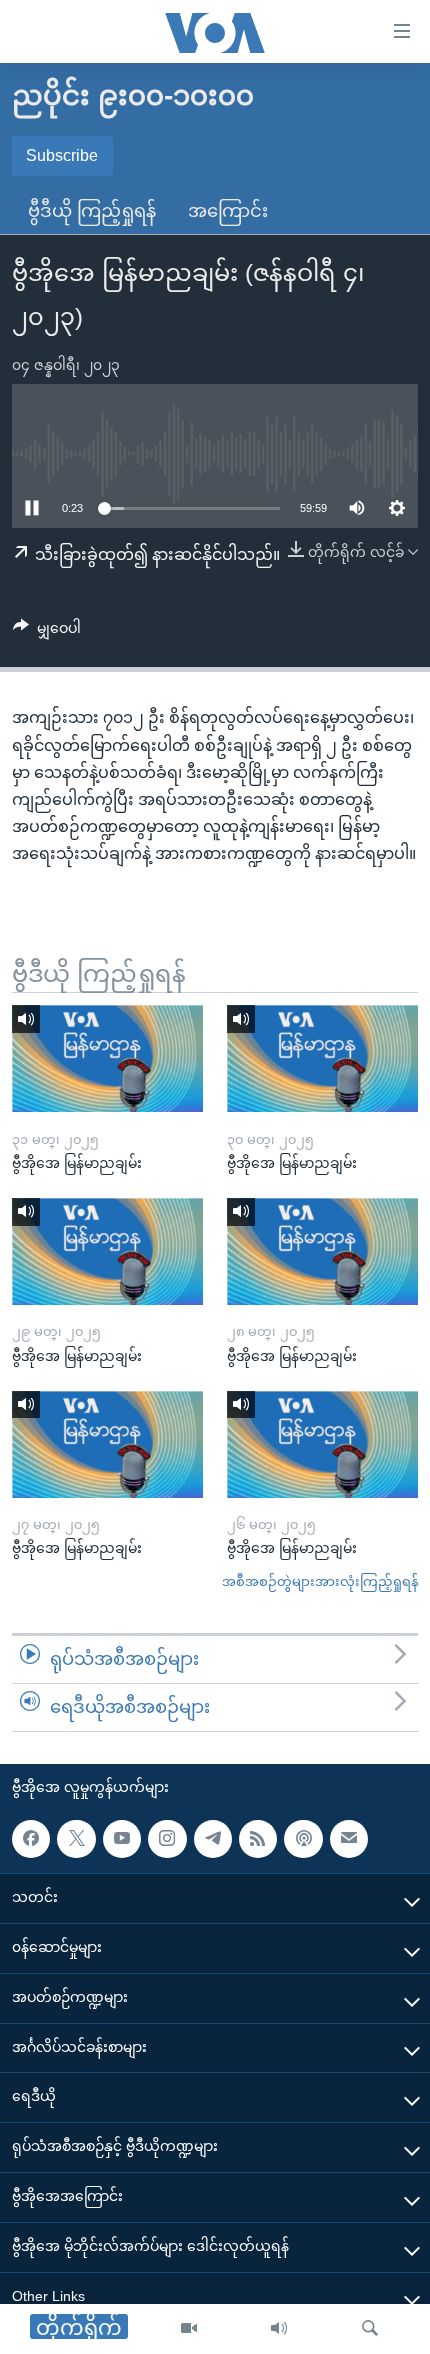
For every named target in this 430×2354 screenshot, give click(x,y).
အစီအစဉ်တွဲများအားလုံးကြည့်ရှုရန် (320, 1581)
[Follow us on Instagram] (167, 1838)
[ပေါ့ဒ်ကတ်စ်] (303, 1838)
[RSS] (258, 1838)
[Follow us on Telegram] (213, 1838)
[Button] (47, 632)
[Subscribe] (349, 1838)
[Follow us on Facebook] (31, 1838)
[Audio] (279, 2329)
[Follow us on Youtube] (122, 1838)
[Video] (189, 2329)
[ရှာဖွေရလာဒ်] (370, 2329)
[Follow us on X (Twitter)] (76, 1838)
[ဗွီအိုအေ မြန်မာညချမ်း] (107, 1058)
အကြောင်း (228, 211)
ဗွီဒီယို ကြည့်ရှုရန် (92, 211)
